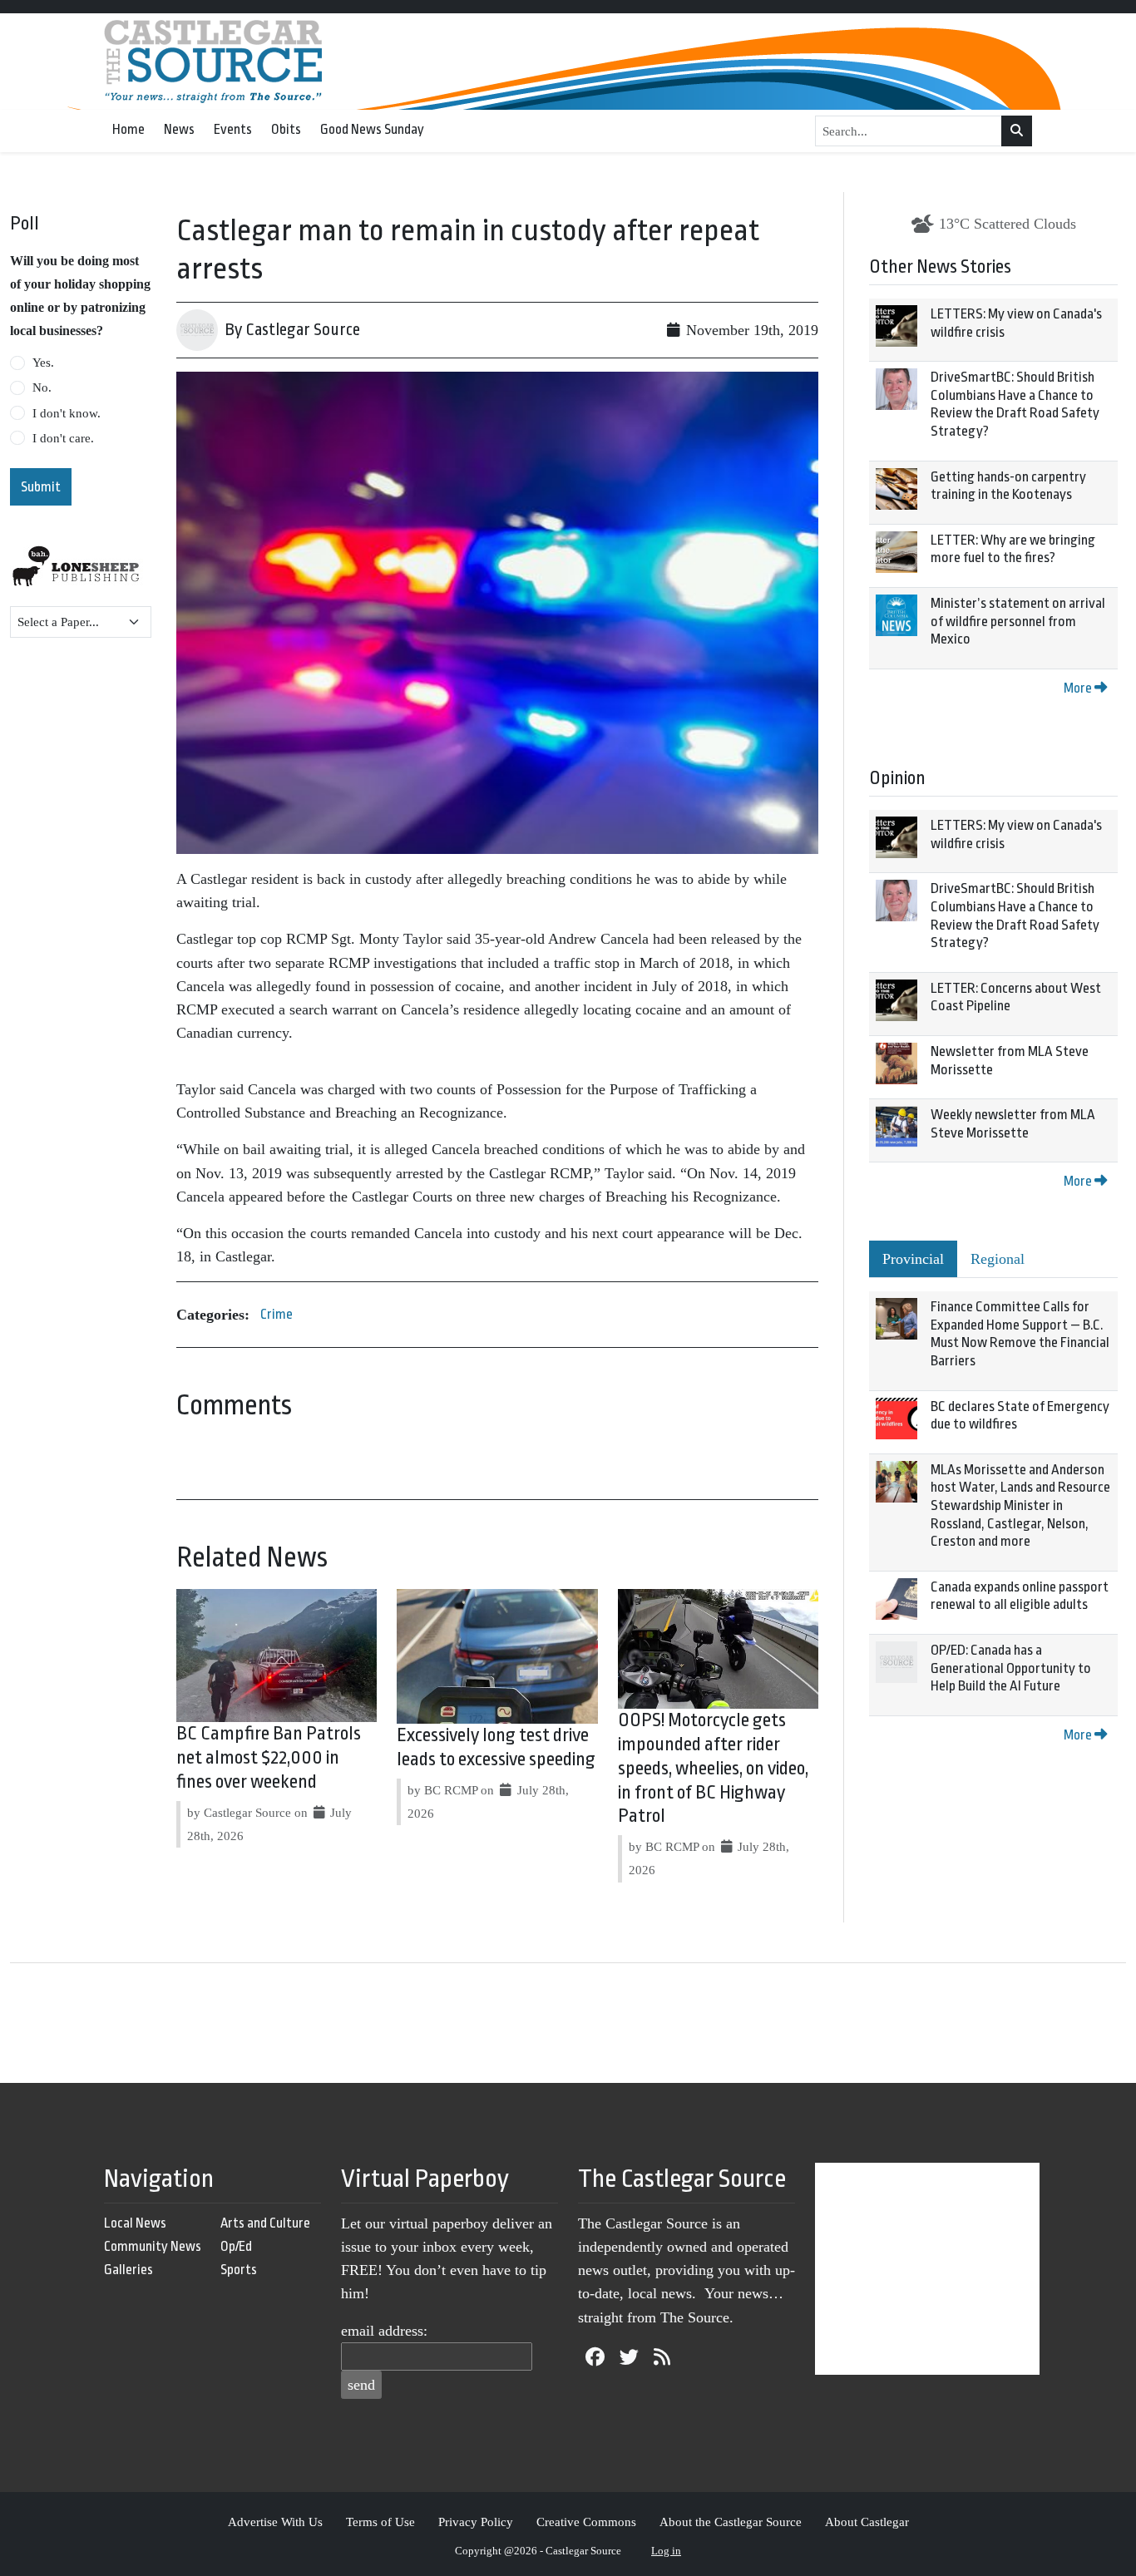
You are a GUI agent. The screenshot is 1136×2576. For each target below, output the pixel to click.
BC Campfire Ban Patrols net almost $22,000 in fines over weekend (269, 1758)
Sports (239, 2270)
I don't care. (63, 438)
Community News (153, 2246)
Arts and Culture (265, 2223)
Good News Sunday (372, 129)
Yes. (43, 363)
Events (233, 129)
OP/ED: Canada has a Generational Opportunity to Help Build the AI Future (1011, 1668)
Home (128, 129)
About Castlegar (867, 2522)
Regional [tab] (998, 1259)
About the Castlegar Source (731, 2522)
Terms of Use (380, 2522)
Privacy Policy (476, 2522)
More (1079, 688)
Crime (277, 1314)
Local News (135, 2223)
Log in (666, 2551)
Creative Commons (586, 2522)
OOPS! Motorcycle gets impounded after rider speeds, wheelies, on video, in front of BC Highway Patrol (713, 1768)
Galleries (128, 2270)
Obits (286, 129)
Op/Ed (236, 2246)
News (179, 129)
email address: (384, 2331)
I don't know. (67, 413)
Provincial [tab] (913, 1259)
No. (42, 387)
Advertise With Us (275, 2522)
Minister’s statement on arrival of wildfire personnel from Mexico (1018, 621)
